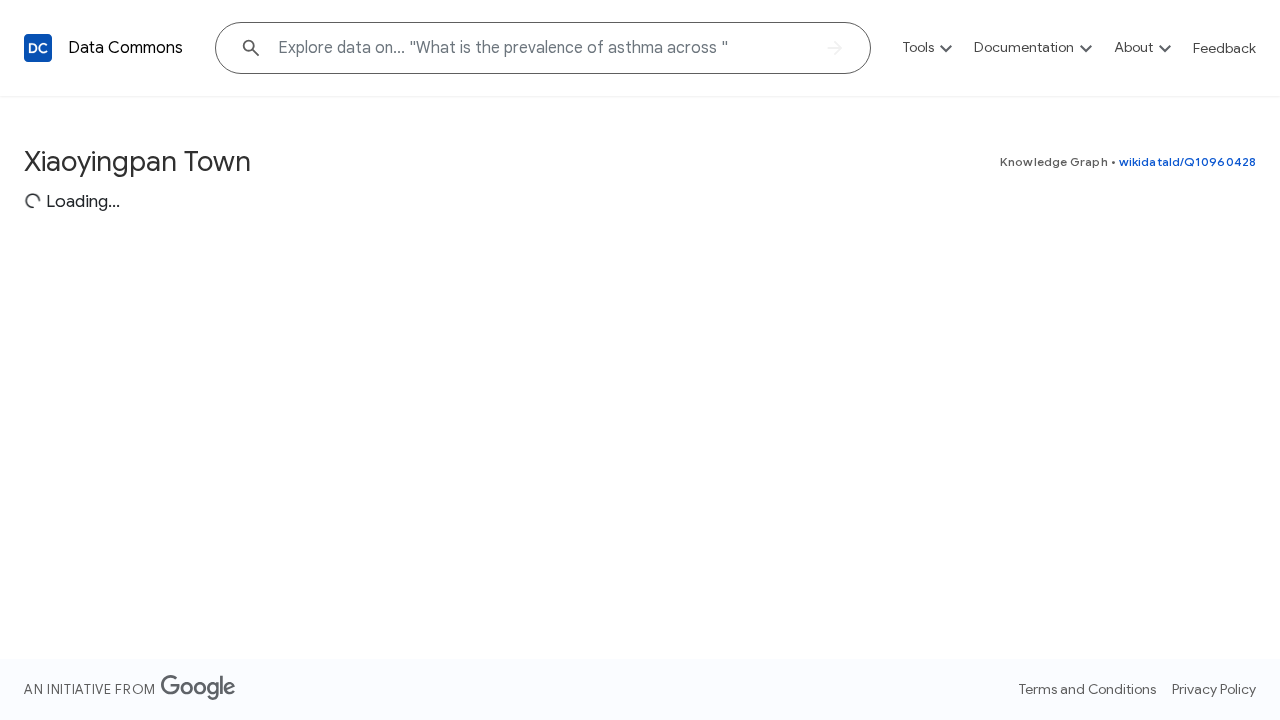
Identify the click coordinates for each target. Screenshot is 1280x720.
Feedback (1224, 48)
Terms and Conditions (1087, 689)
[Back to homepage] (38, 48)
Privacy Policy (1214, 689)
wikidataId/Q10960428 (1187, 161)
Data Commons (125, 48)
